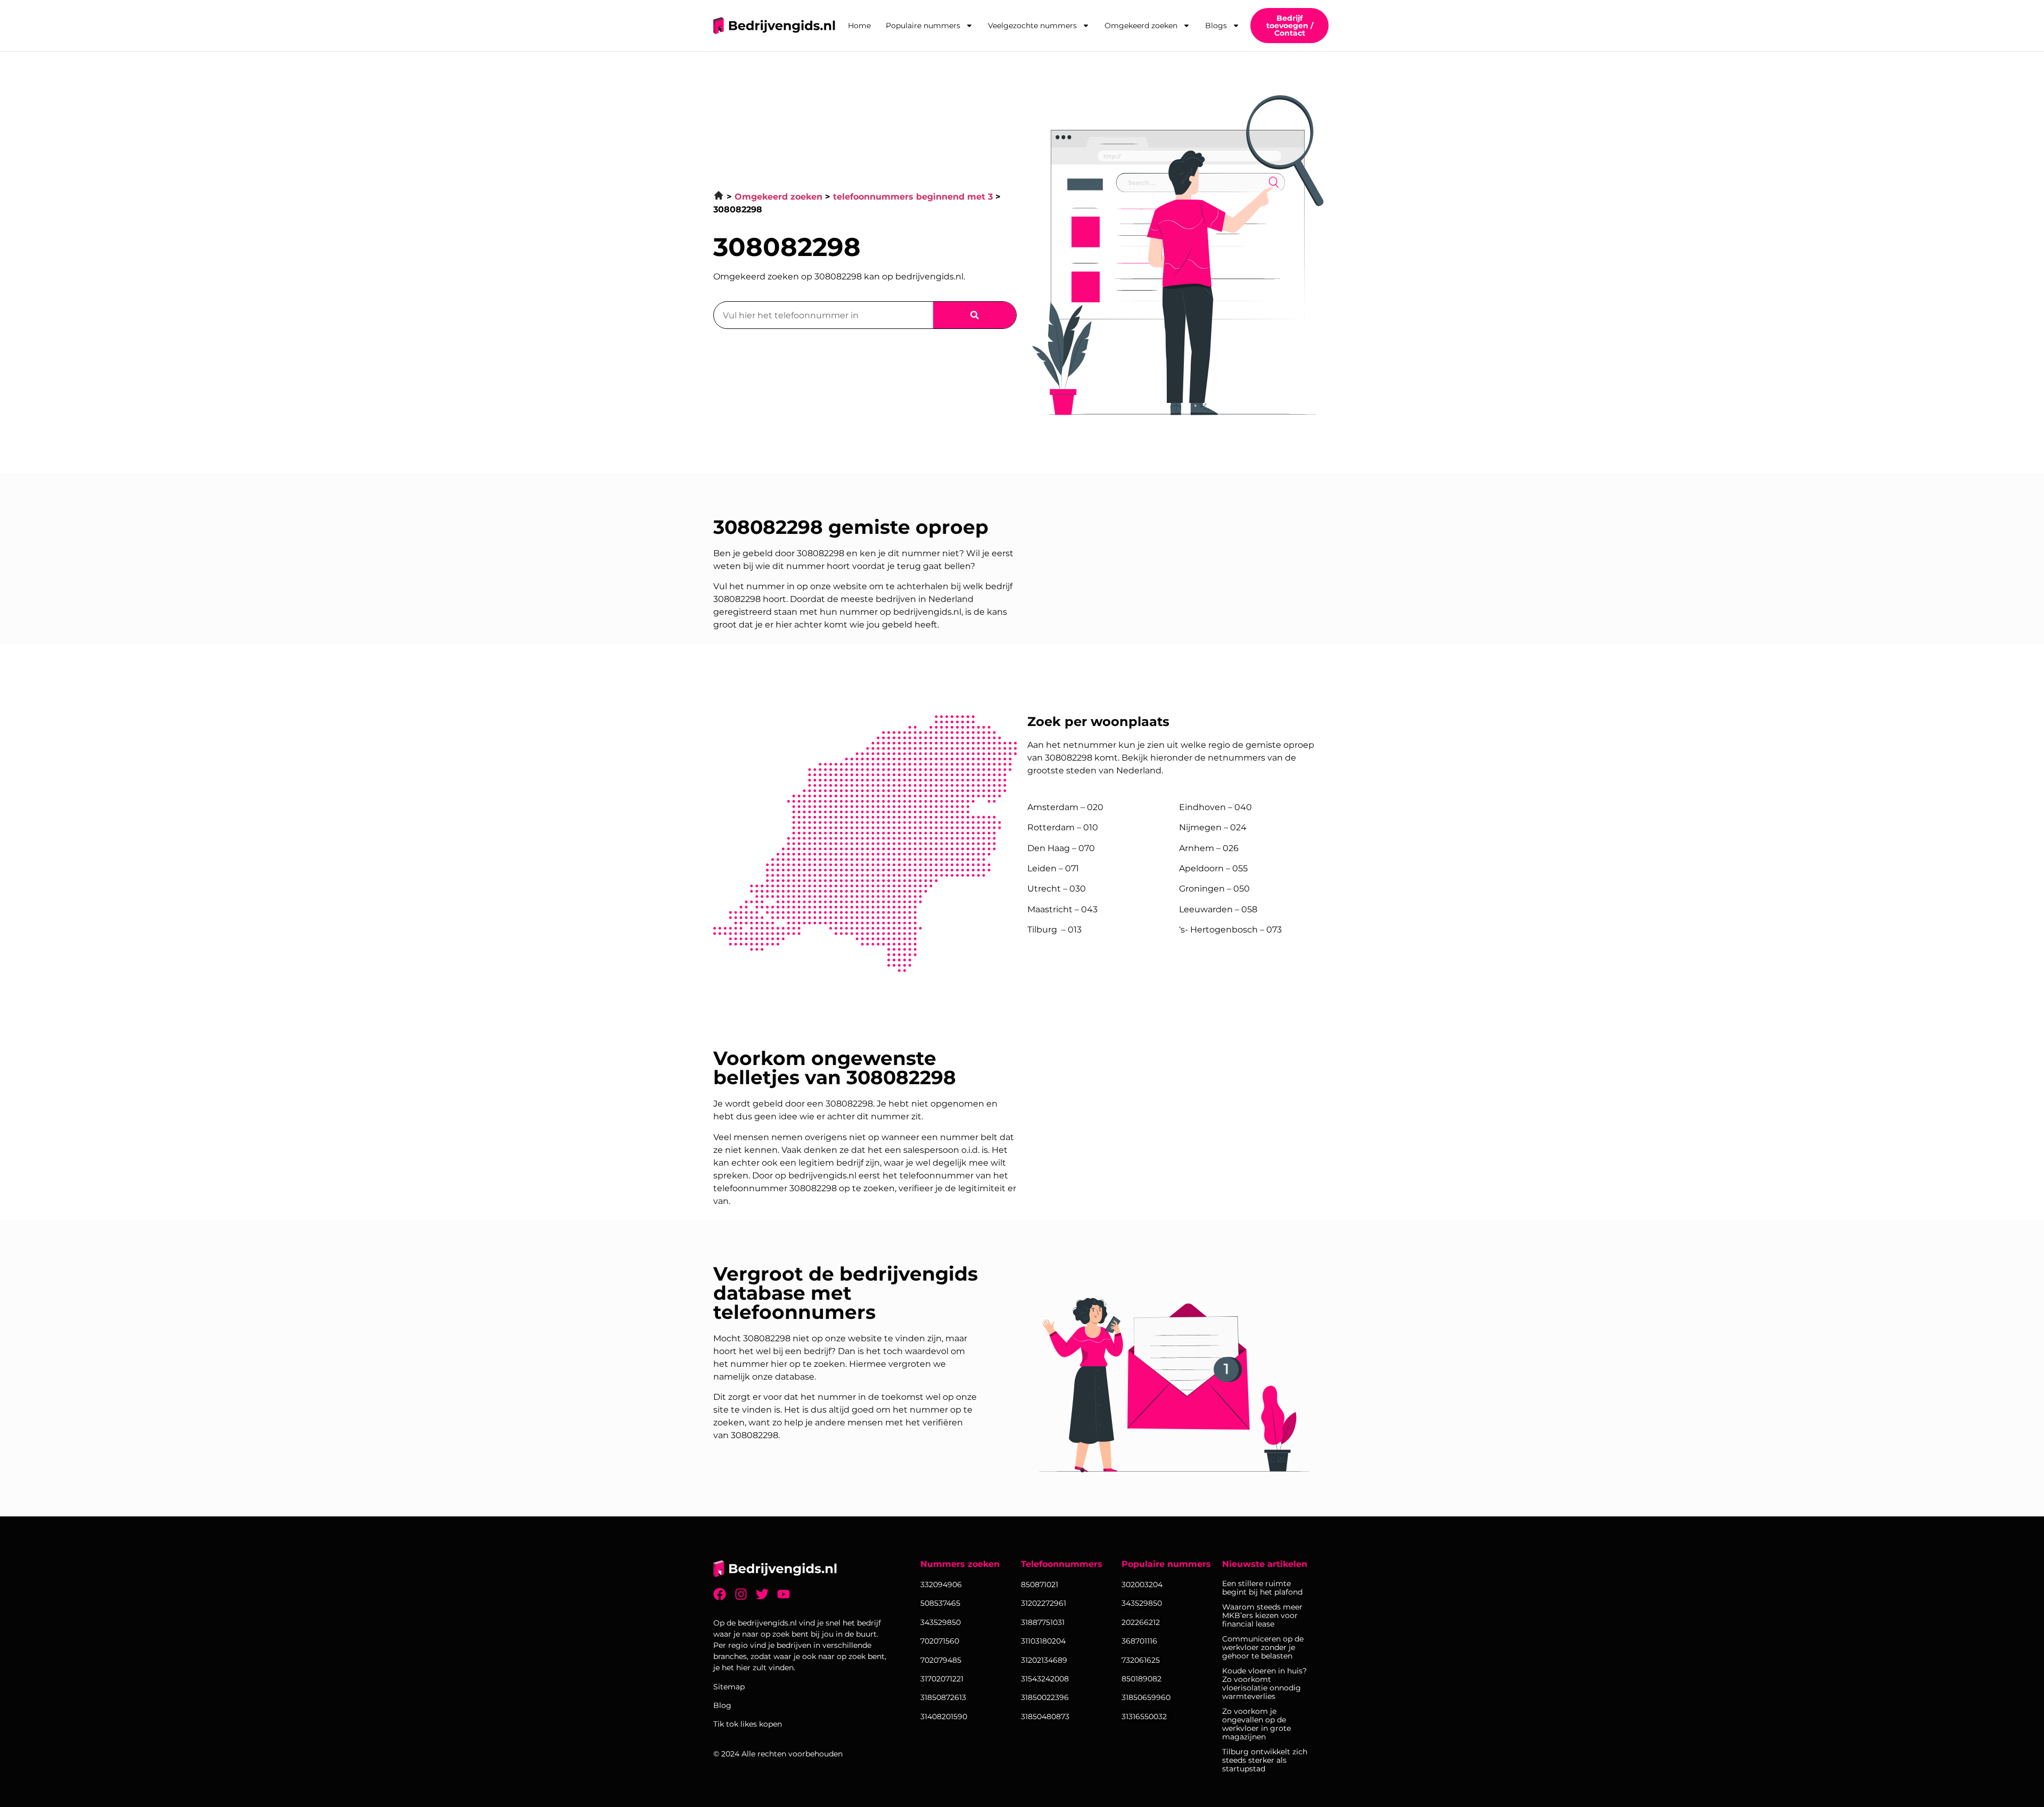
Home (859, 26)
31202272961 (1044, 1603)
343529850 (1142, 1603)
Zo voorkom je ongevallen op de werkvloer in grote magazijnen (1256, 1724)
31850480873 (1045, 1717)
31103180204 (1043, 1641)
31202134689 (1044, 1660)
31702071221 (942, 1679)
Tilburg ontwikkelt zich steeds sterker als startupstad (1265, 1760)
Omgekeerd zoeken (1141, 26)
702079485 (941, 1660)
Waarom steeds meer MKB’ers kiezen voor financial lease (1262, 1615)
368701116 (1139, 1641)
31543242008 (1045, 1679)
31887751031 (1043, 1622)
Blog (722, 1705)
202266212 (1141, 1622)
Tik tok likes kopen (748, 1724)
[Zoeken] (975, 315)
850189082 (1141, 1679)
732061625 (1141, 1660)
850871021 (1040, 1585)
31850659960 (1146, 1697)
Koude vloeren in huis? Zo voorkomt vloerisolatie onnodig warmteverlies (1264, 1684)
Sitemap (729, 1687)
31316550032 (1144, 1717)
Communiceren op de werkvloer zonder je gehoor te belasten (1263, 1647)
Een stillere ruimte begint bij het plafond (1262, 1588)
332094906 (941, 1585)
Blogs (1216, 26)
